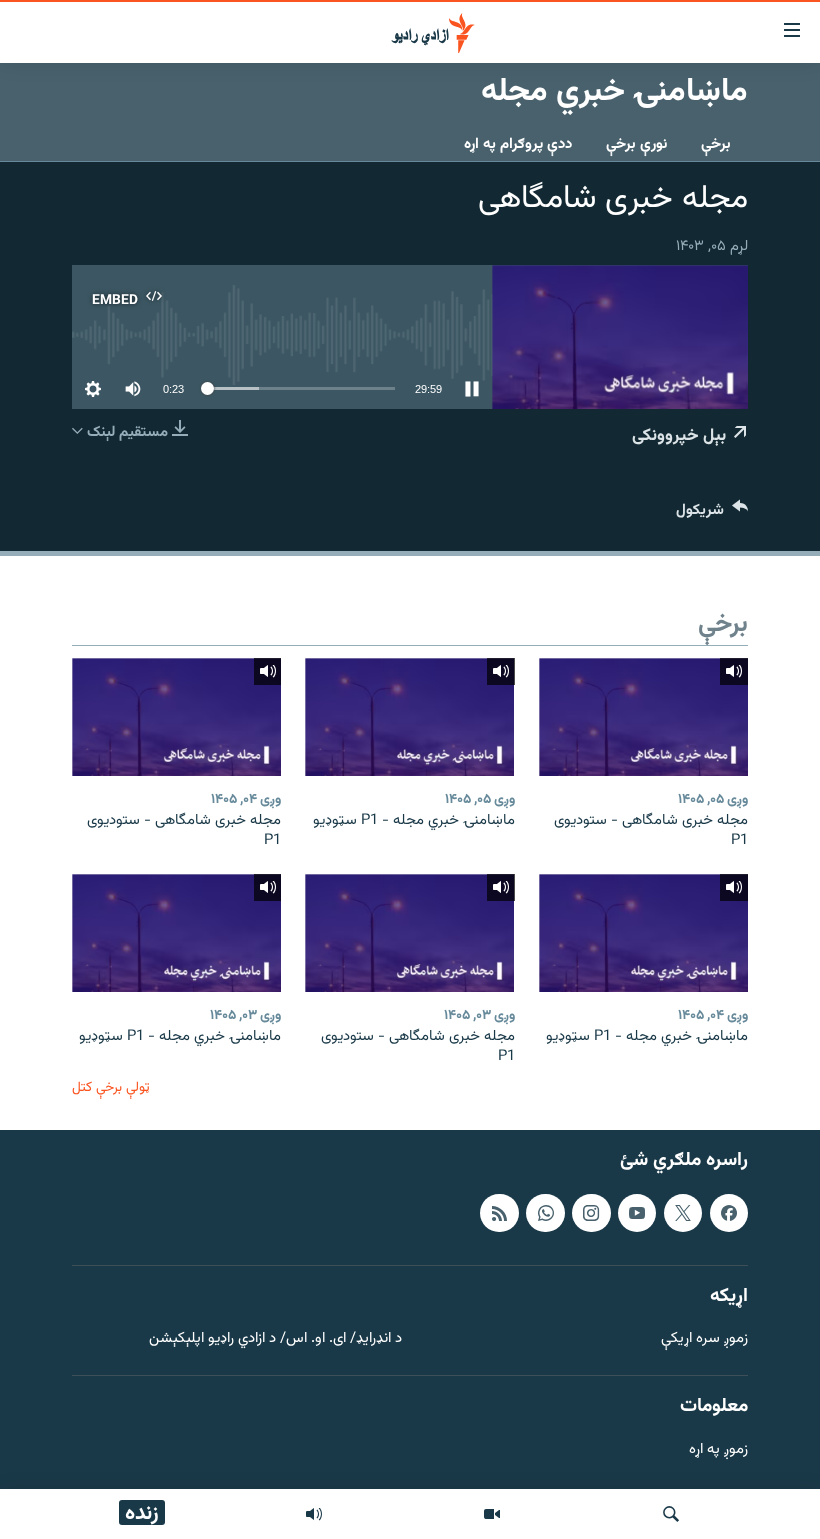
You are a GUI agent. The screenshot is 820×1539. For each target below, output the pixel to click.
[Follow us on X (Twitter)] (683, 1213)
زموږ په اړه (718, 1450)
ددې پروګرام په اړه (518, 144)
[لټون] (671, 1514)
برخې (716, 144)
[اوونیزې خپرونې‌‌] (314, 1514)
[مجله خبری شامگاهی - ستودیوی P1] (643, 717)
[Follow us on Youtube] (637, 1213)
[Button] (712, 514)
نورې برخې (636, 144)
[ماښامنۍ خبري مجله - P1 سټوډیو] (409, 717)
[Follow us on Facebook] (729, 1213)
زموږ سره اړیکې (704, 1340)
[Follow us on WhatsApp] (545, 1213)
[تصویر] (492, 1514)
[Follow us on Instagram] (591, 1213)
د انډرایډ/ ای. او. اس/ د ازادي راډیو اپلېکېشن (275, 1340)
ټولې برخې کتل (111, 1087)
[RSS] (499, 1213)
